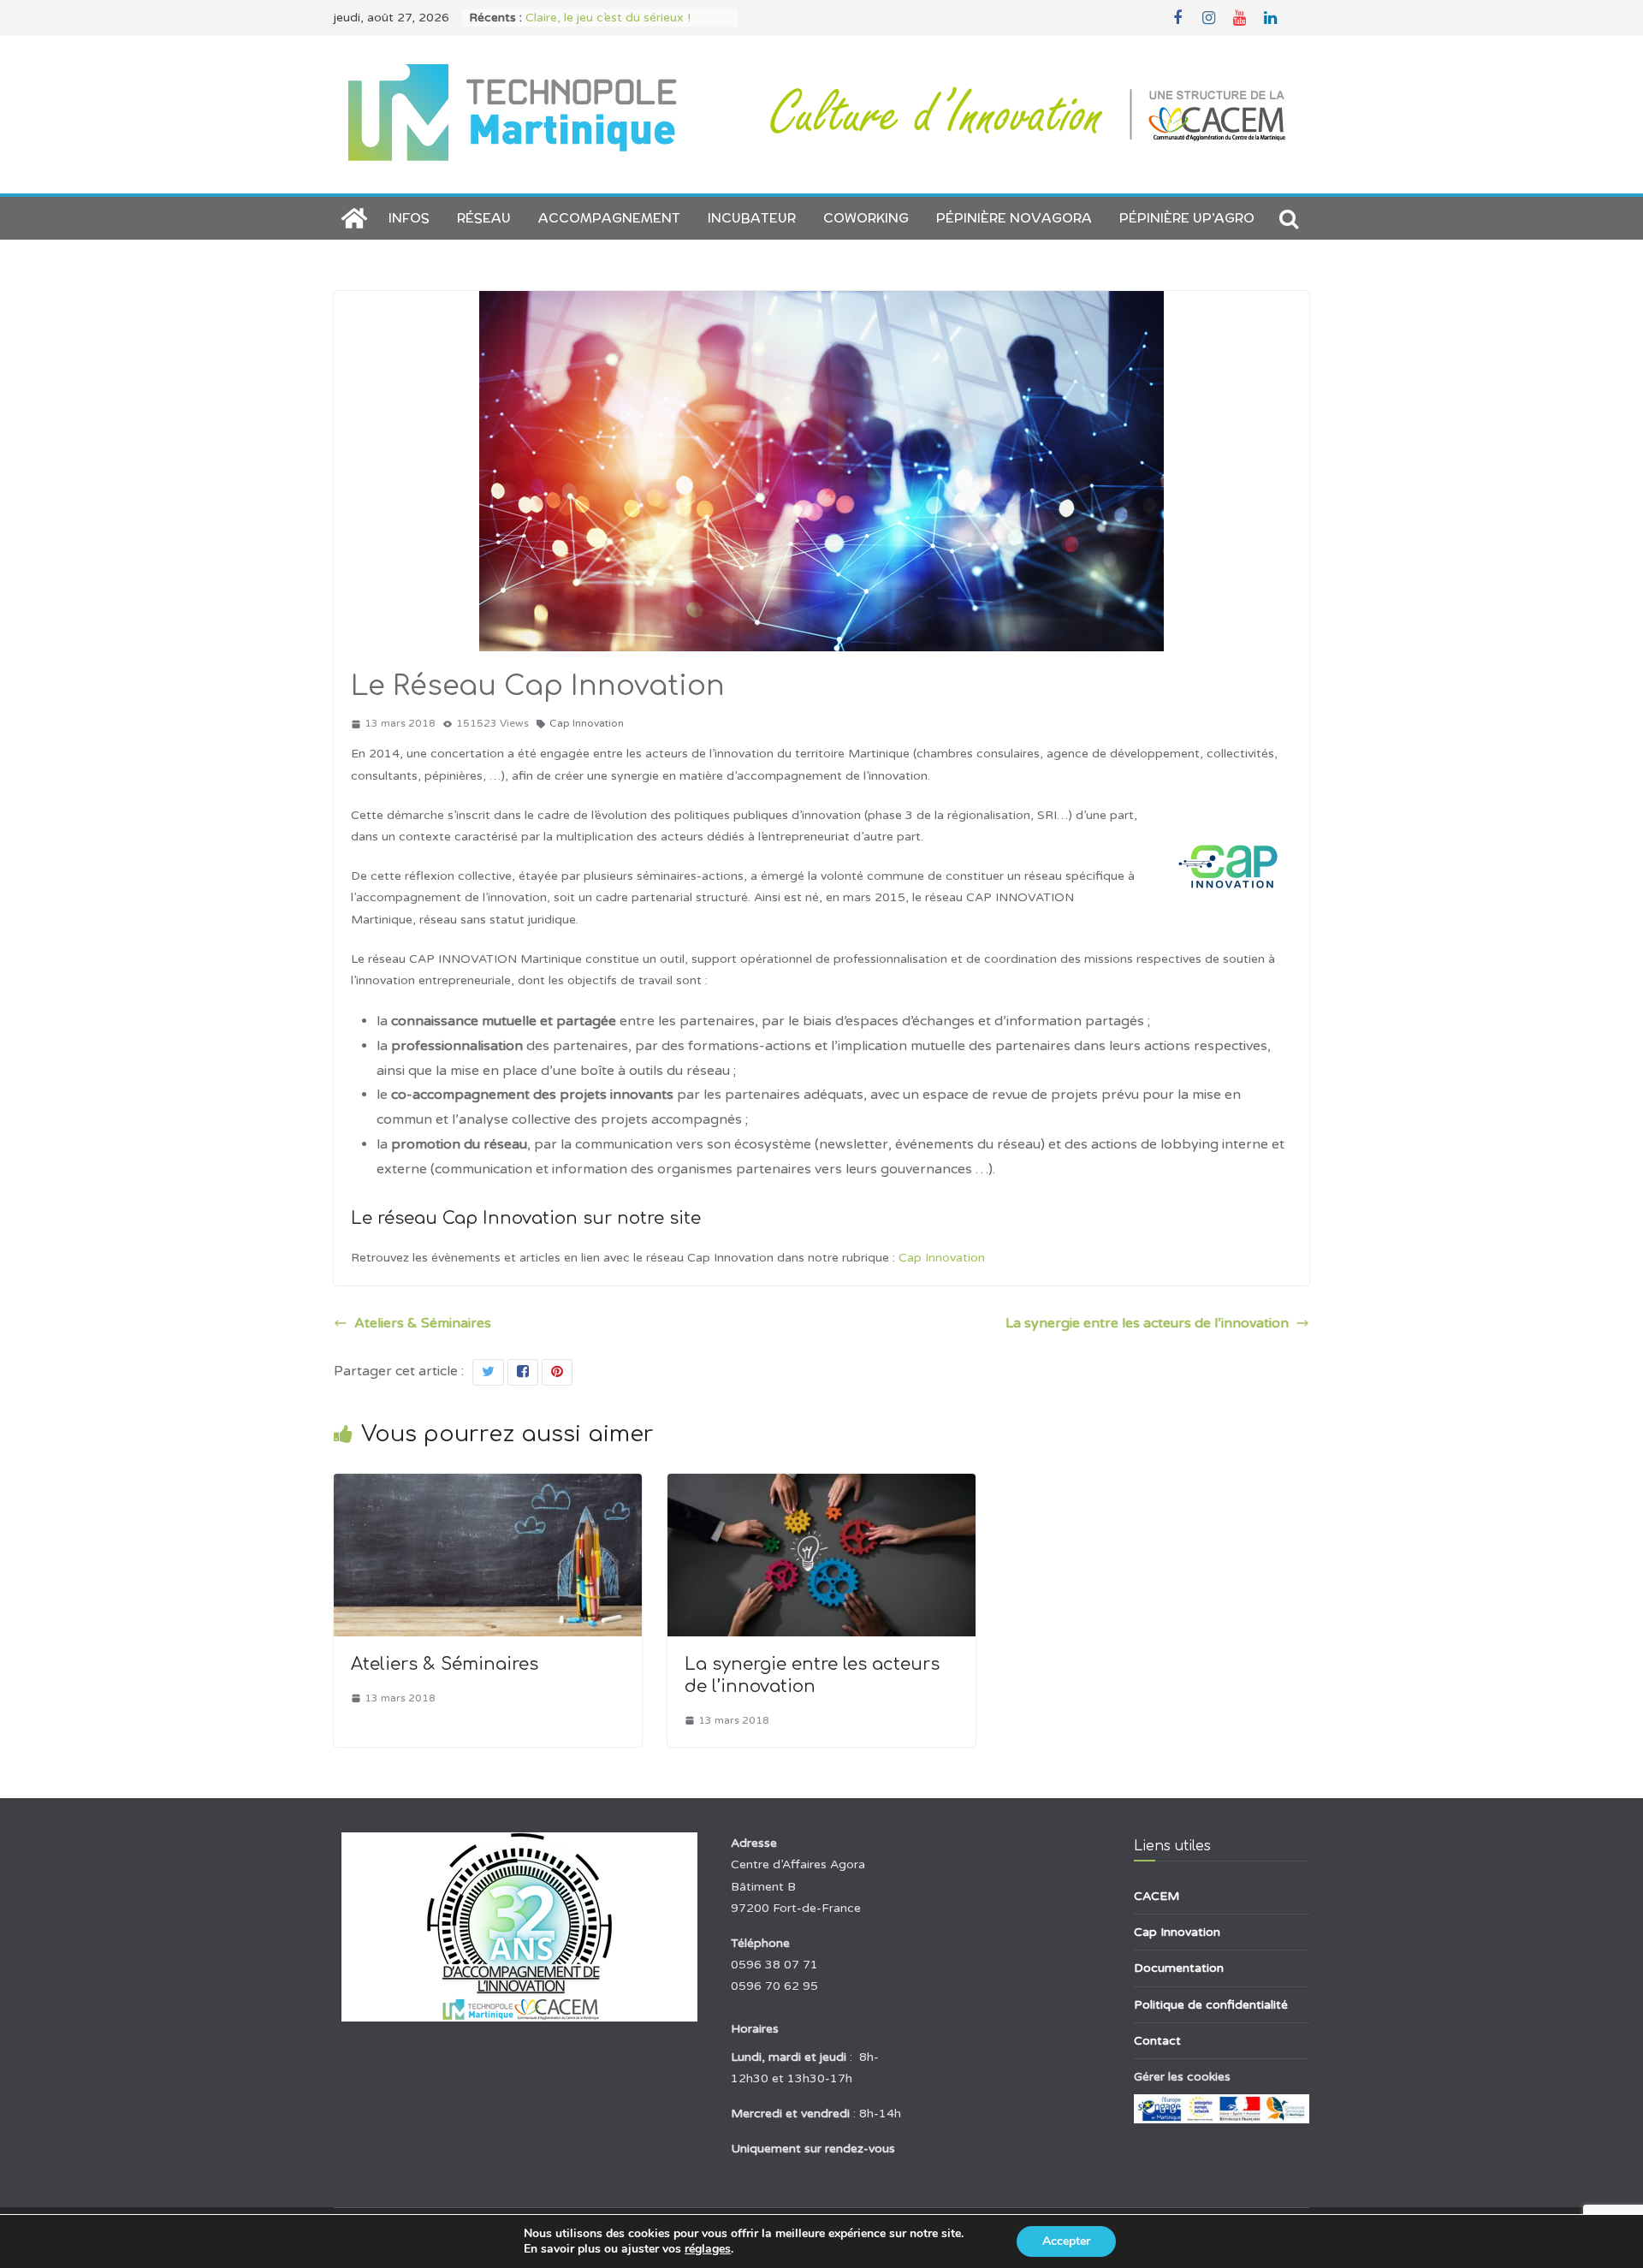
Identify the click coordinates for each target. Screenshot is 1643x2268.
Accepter (1066, 2241)
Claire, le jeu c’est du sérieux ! (608, 18)
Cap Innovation (587, 723)
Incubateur (752, 218)
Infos (409, 218)
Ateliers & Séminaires (423, 1323)
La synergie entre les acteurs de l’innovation (1147, 1323)
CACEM (1157, 1896)
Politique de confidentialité (1211, 2005)
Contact (1157, 2041)
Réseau (484, 218)
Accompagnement (609, 218)
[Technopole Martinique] (354, 218)
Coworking (866, 218)
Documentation (1179, 1968)
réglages (708, 2249)
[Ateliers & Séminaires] (488, 1486)
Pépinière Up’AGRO (1187, 218)
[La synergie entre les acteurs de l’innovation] (821, 1486)
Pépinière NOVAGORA (1014, 218)
